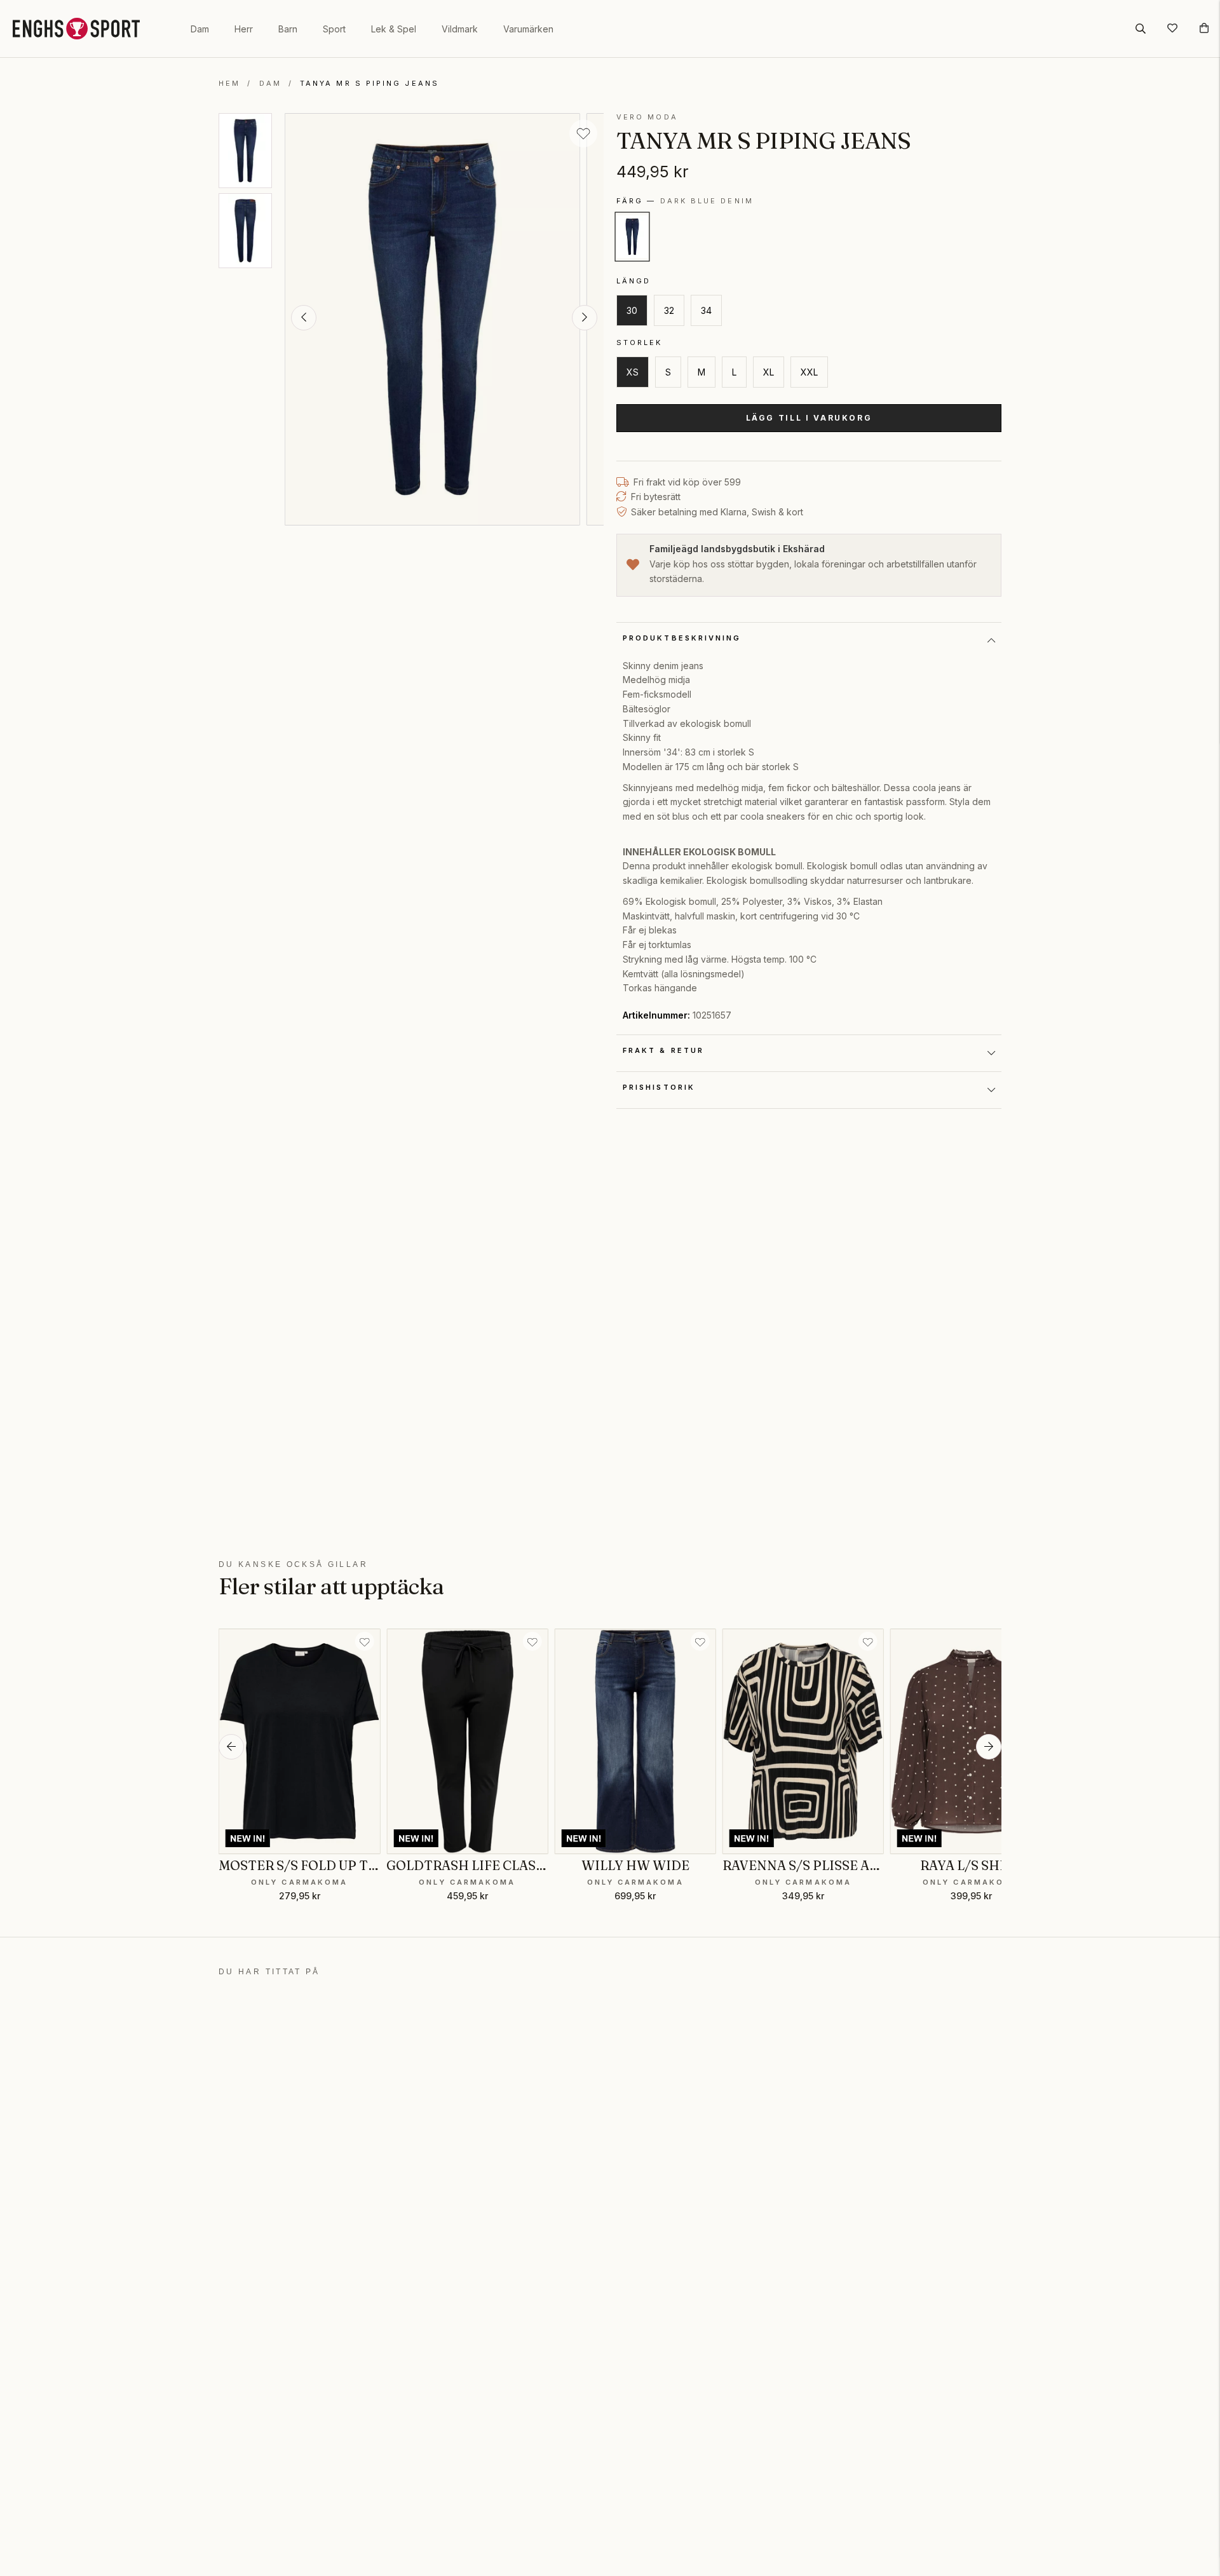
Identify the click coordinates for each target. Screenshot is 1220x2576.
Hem (229, 83)
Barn (288, 29)
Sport (334, 29)
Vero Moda (647, 117)
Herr (244, 29)
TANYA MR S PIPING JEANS (369, 83)
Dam (200, 29)
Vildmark (460, 29)
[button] (304, 318)
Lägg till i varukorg (809, 418)
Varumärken (528, 29)
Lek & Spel (394, 29)
